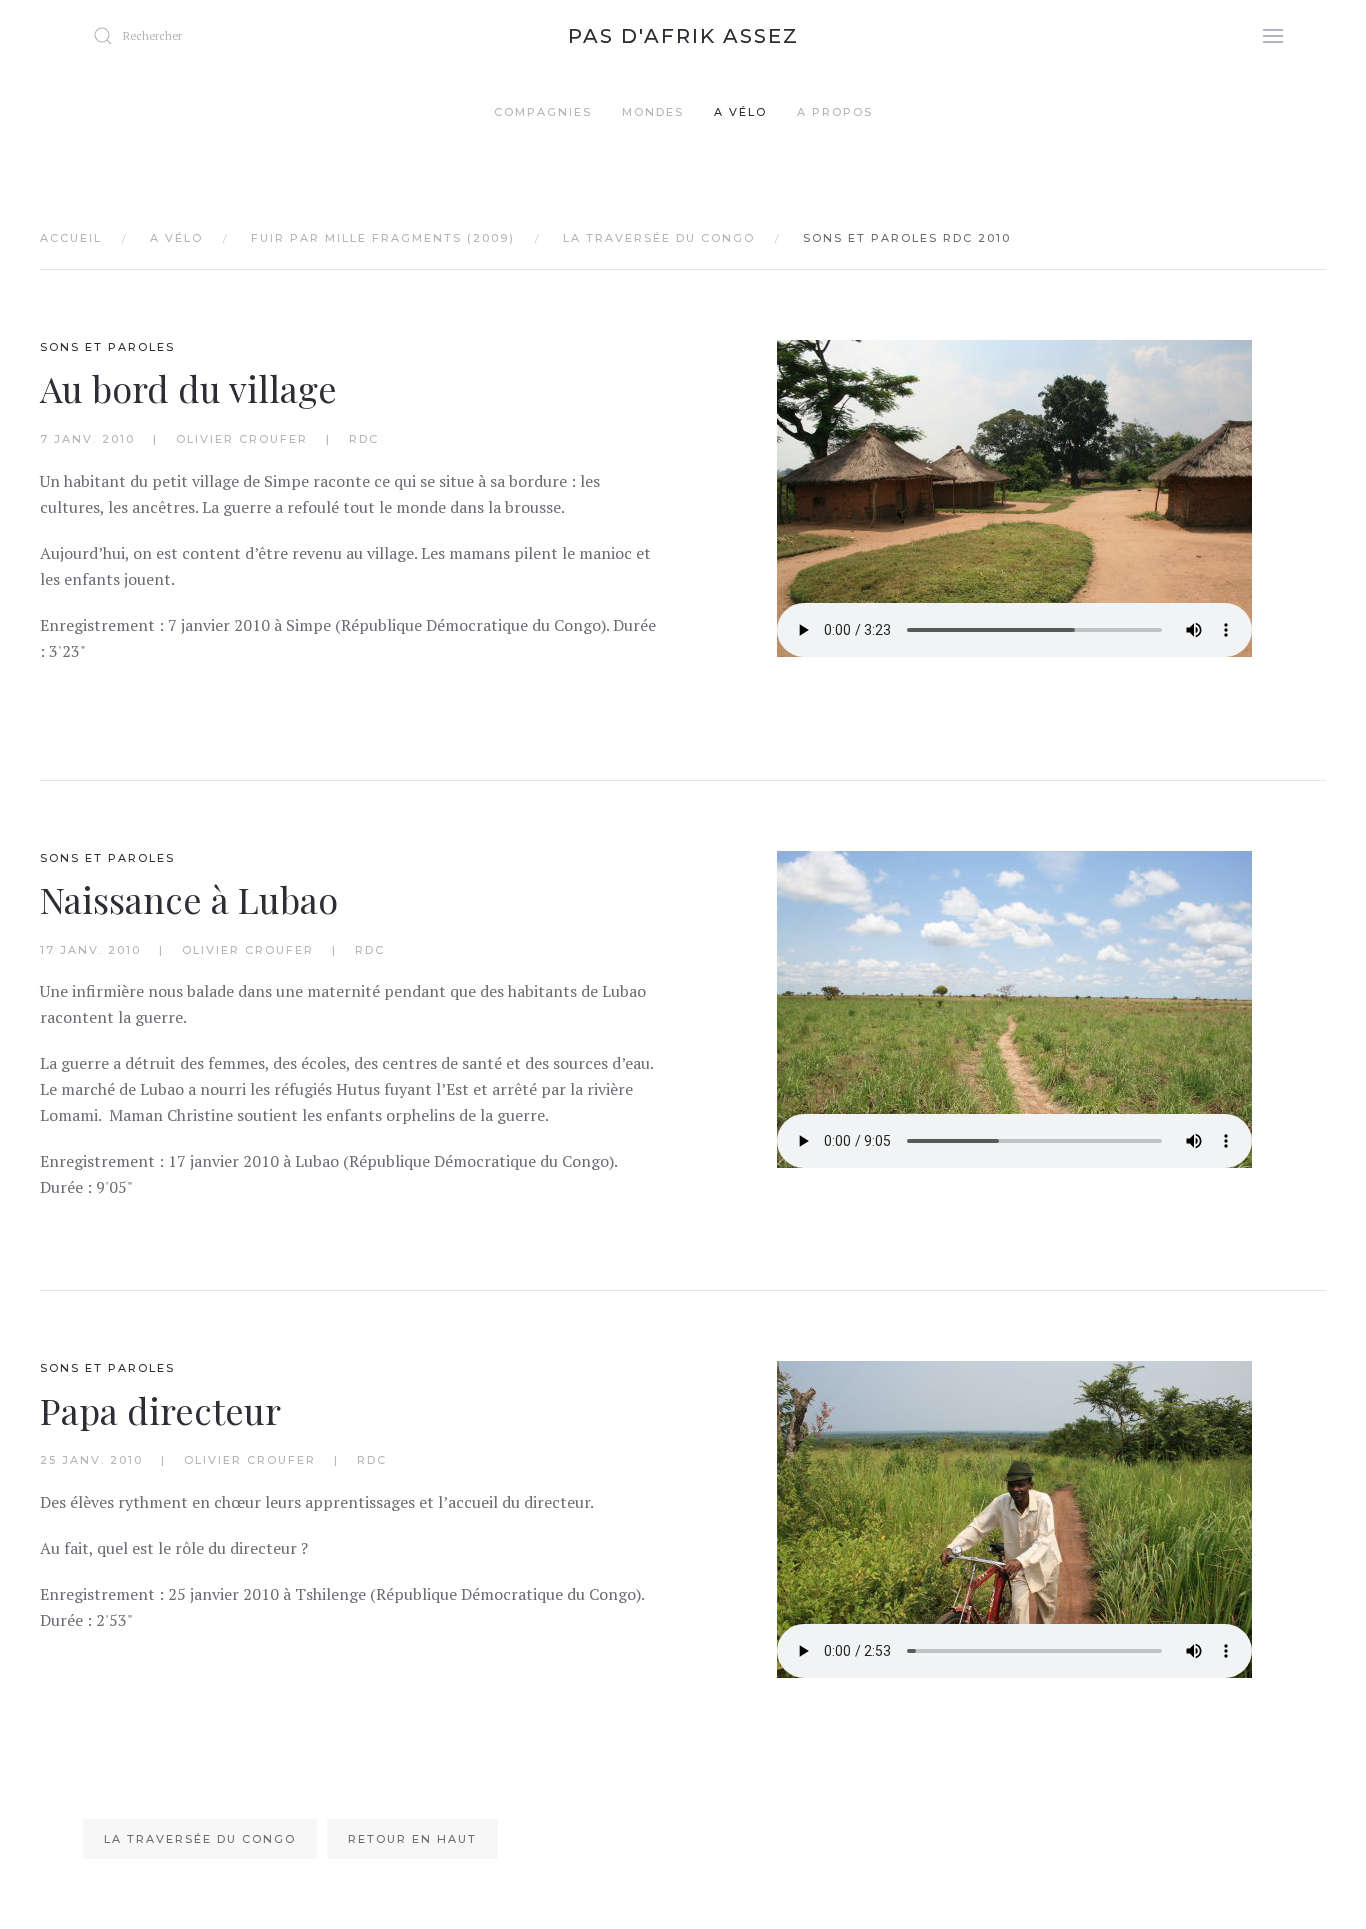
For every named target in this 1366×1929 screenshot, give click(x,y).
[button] (1273, 35)
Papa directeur (160, 1410)
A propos (835, 112)
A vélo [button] (740, 112)
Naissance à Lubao (189, 899)
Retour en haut (412, 1839)
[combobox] (203, 36)
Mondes (653, 112)
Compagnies (543, 112)
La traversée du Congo (200, 1839)
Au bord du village (188, 388)
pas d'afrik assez (683, 36)
